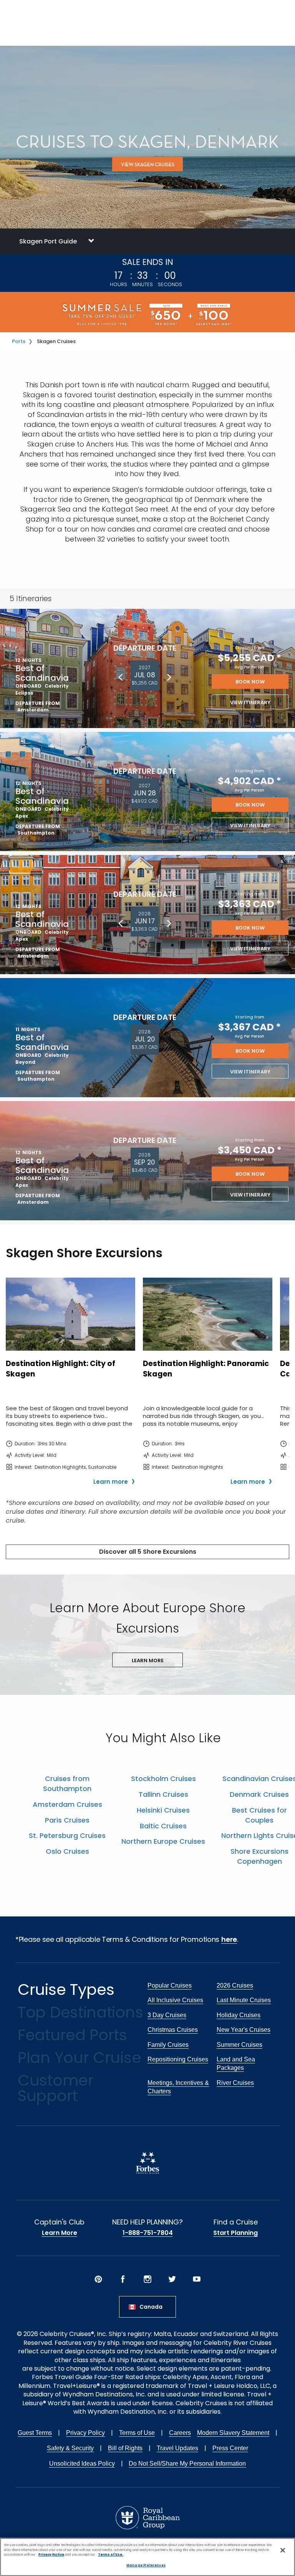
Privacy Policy (85, 2433)
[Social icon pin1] (98, 2279)
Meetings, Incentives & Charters (178, 2087)
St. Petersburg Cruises (67, 1835)
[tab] (147, 241)
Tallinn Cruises (163, 1794)
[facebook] (123, 2279)
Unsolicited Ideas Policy (82, 2464)
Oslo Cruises (67, 1851)
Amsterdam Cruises (67, 1804)
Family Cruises (168, 2045)
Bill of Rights (125, 2448)
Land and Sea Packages (236, 2064)
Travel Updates (177, 2448)
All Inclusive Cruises (175, 2000)
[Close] (283, 2550)
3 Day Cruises (167, 2015)
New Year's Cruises (244, 2030)
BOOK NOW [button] (250, 682)
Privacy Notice (51, 2554)
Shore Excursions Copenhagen (259, 1856)
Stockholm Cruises (163, 1779)
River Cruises (235, 2083)
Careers (180, 2433)
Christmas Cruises (173, 2030)
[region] (147, 2557)
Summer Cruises (239, 2045)
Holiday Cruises (239, 2015)
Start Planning (235, 2233)
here (229, 1939)
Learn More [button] (148, 1660)
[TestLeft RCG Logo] (148, 2517)
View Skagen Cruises (148, 164)
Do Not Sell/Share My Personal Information (187, 2464)
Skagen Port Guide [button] (48, 241)
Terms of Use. (111, 2554)
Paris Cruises (67, 1820)
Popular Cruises (170, 1985)
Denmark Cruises (259, 1794)
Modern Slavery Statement (233, 2433)
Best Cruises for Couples (259, 1815)
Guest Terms (35, 2433)
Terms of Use (137, 2433)
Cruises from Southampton (67, 1784)
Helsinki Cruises (163, 1810)
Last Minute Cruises (244, 2000)
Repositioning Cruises (178, 2059)
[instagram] (147, 2279)
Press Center (230, 2448)
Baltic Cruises (163, 1826)
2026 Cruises (235, 1985)
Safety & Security (70, 2448)
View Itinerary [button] (250, 702)
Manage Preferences (146, 2565)
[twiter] (172, 2279)
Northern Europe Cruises (163, 1841)
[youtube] (197, 2279)
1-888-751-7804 (148, 2233)
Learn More (60, 2233)
